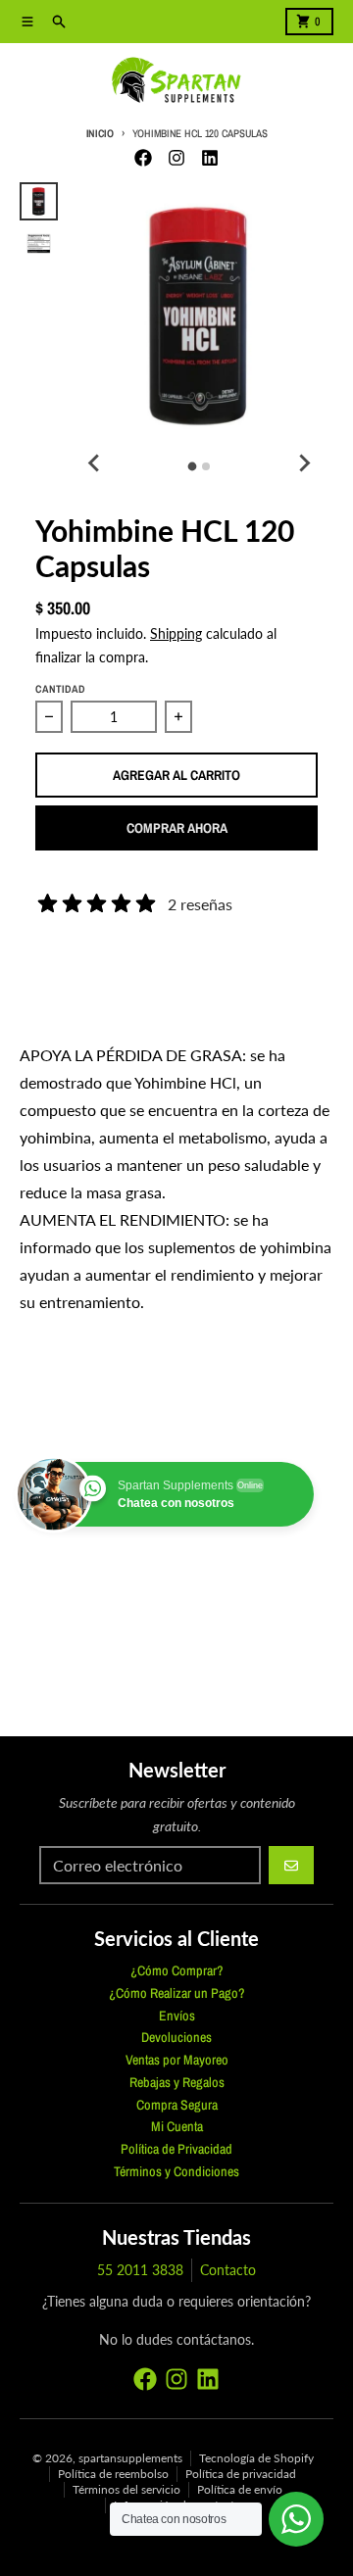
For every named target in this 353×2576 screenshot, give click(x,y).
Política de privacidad (241, 2474)
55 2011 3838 (140, 2270)
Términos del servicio (126, 2489)
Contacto (228, 2270)
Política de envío (240, 2489)
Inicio (100, 133)
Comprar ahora (177, 828)
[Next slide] (304, 463)
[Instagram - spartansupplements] (176, 158)
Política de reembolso (113, 2474)
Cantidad (60, 689)
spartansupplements (130, 2458)
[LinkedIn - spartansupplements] (210, 158)
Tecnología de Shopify (256, 2458)
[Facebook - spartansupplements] (143, 158)
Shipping (176, 633)
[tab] (193, 467)
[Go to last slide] (95, 463)
